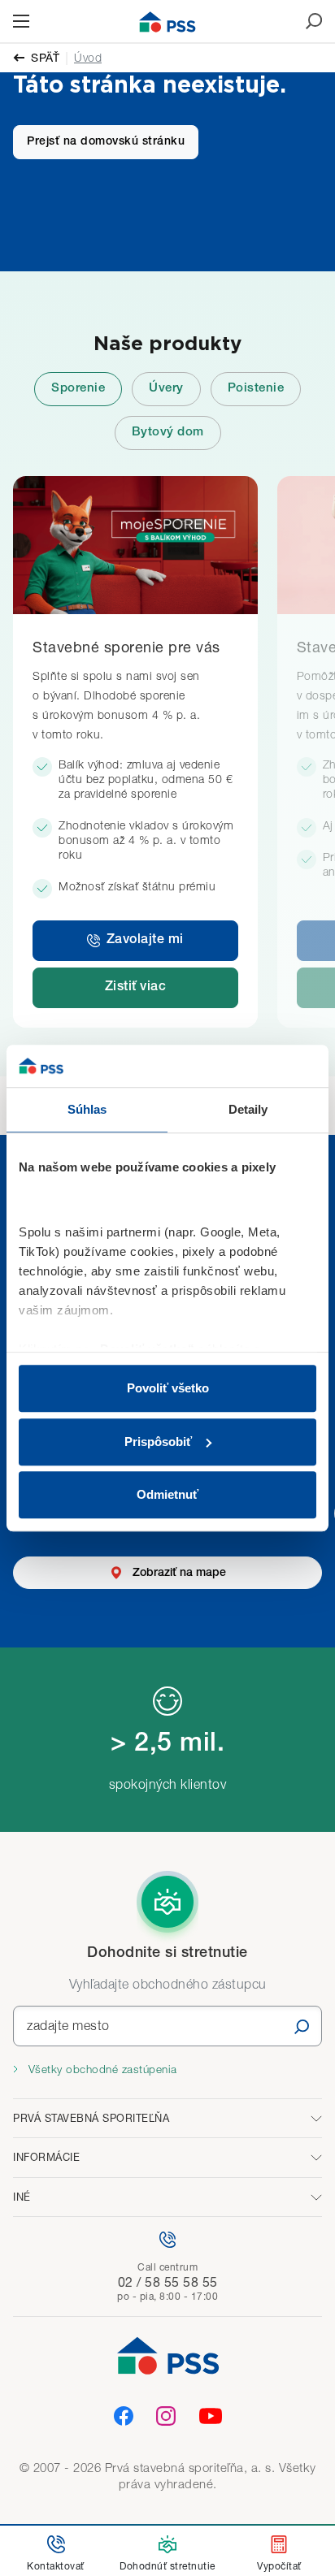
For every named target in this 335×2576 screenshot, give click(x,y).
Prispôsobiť (158, 1442)
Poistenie (256, 389)
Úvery (166, 389)
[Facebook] (124, 2416)
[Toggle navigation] (21, 21)
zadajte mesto (68, 2025)
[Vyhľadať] (302, 2026)
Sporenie (78, 389)
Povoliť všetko (168, 1388)
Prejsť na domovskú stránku (106, 142)
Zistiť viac (136, 988)
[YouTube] (211, 2416)
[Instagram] (166, 2416)
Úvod (88, 57)
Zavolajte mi (145, 941)
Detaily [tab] (248, 1109)
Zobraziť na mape (179, 1573)
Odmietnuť (167, 1494)
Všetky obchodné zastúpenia (101, 2069)
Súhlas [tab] (87, 1109)
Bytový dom (168, 433)
